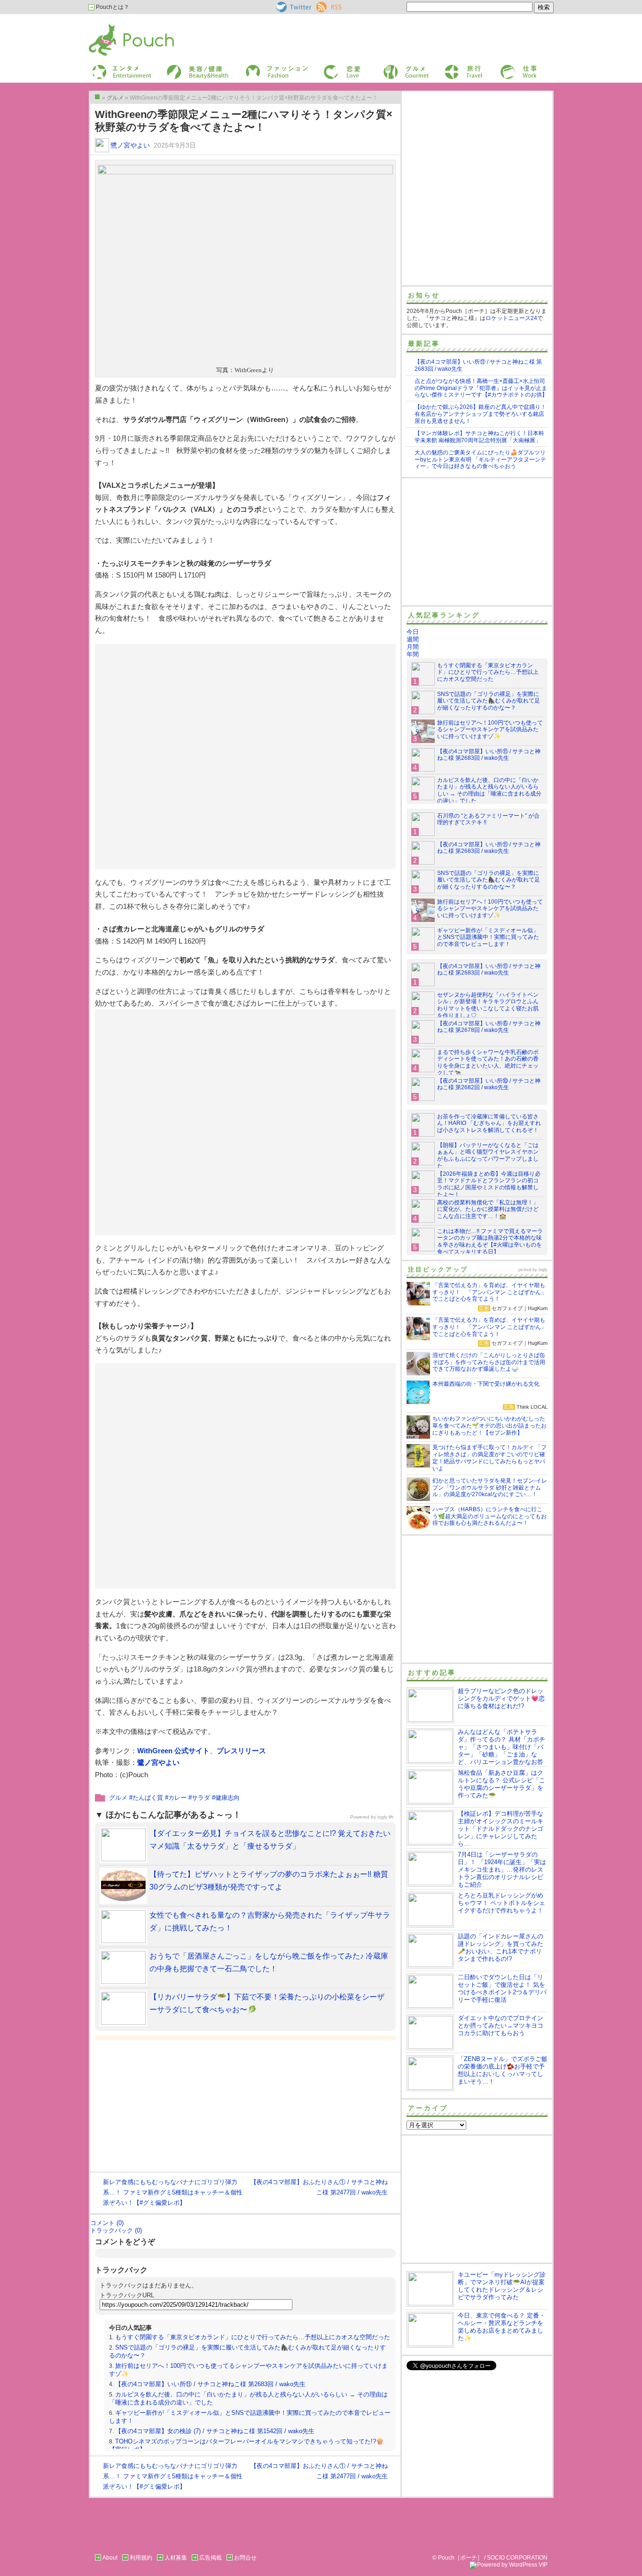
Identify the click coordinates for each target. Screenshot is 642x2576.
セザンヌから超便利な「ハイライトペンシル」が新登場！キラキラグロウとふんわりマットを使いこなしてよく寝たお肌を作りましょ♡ (488, 1005)
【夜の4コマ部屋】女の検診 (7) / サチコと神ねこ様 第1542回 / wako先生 (215, 2431)
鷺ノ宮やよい (130, 145)
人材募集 (176, 2558)
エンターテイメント (118, 67)
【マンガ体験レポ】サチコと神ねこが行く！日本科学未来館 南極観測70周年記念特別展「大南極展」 (479, 437)
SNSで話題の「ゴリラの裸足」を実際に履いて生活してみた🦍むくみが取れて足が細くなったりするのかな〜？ (489, 701)
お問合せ (245, 2558)
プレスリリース (241, 1751)
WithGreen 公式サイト (173, 1751)
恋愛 (329, 67)
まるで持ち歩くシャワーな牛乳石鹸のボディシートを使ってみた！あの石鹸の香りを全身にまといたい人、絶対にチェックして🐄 (488, 1063)
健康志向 (227, 1798)
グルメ (391, 67)
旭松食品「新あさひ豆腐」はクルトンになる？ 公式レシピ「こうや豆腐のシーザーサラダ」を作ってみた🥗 (501, 1784)
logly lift (385, 1817)
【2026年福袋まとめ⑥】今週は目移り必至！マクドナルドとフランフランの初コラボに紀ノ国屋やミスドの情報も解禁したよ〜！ (489, 1184)
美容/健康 (178, 67)
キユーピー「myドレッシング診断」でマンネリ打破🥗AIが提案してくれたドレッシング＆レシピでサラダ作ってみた (502, 2286)
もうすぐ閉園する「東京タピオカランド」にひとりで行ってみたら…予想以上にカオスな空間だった (253, 2337)
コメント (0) (107, 2223)
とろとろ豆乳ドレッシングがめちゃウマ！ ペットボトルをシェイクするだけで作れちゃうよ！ (501, 1903)
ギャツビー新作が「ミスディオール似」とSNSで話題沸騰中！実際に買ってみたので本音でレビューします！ (488, 937)
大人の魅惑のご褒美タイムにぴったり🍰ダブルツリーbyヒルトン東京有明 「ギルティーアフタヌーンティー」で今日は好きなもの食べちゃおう (480, 460)
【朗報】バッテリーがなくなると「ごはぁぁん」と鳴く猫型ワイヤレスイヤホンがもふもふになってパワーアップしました (488, 1156)
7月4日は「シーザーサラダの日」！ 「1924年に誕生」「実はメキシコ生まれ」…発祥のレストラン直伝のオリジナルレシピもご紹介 (502, 1870)
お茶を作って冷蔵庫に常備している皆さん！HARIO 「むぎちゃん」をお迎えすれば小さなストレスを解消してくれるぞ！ (489, 1124)
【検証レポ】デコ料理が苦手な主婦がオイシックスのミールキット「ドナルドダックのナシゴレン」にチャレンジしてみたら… (501, 1829)
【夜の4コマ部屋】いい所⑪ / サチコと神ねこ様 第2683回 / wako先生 (210, 2384)
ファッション (261, 67)
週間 (413, 639)
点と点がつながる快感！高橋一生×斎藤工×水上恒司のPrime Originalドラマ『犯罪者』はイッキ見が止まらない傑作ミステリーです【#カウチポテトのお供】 (481, 388)
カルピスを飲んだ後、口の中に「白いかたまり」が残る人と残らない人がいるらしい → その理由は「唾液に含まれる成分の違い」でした (489, 791)
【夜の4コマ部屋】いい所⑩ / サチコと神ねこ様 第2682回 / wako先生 (489, 1084)
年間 (413, 654)
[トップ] (97, 97)
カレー (177, 1798)
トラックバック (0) (116, 2230)
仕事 (505, 67)
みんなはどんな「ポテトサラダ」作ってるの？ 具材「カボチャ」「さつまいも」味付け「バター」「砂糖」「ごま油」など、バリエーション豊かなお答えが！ (476, 1751)
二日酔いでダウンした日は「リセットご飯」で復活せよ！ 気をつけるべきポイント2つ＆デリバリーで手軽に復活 (502, 1988)
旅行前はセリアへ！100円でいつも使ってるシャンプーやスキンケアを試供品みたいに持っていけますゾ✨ (490, 730)
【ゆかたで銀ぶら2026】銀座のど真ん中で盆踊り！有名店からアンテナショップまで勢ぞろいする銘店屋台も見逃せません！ (480, 414)
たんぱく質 (148, 1798)
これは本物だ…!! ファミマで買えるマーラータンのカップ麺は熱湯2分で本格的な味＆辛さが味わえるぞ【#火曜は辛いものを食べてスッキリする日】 (490, 1242)
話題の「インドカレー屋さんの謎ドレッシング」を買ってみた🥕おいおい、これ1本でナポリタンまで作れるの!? (501, 1948)
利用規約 (141, 2558)
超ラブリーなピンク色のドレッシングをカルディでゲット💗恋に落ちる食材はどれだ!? (501, 1698)
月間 (413, 647)
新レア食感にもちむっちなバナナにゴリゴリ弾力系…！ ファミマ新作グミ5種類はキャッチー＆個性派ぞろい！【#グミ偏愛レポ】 (173, 2192)
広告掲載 (211, 2558)
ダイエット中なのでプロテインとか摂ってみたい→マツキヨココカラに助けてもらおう (501, 2026)
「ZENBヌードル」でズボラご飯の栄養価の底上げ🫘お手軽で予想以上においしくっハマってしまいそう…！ (503, 2070)
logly (543, 1270)
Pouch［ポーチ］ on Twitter (293, 7)
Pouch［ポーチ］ (113, 26)
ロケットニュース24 (511, 318)
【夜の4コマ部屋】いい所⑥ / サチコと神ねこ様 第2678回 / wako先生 (489, 1027)
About (110, 2558)
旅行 (449, 67)
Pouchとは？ (112, 7)
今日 (413, 632)
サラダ (201, 1798)
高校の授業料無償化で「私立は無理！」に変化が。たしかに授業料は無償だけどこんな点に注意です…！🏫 (488, 1210)
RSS (322, 5)
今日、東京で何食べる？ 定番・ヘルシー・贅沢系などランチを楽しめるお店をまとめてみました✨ (501, 2327)
